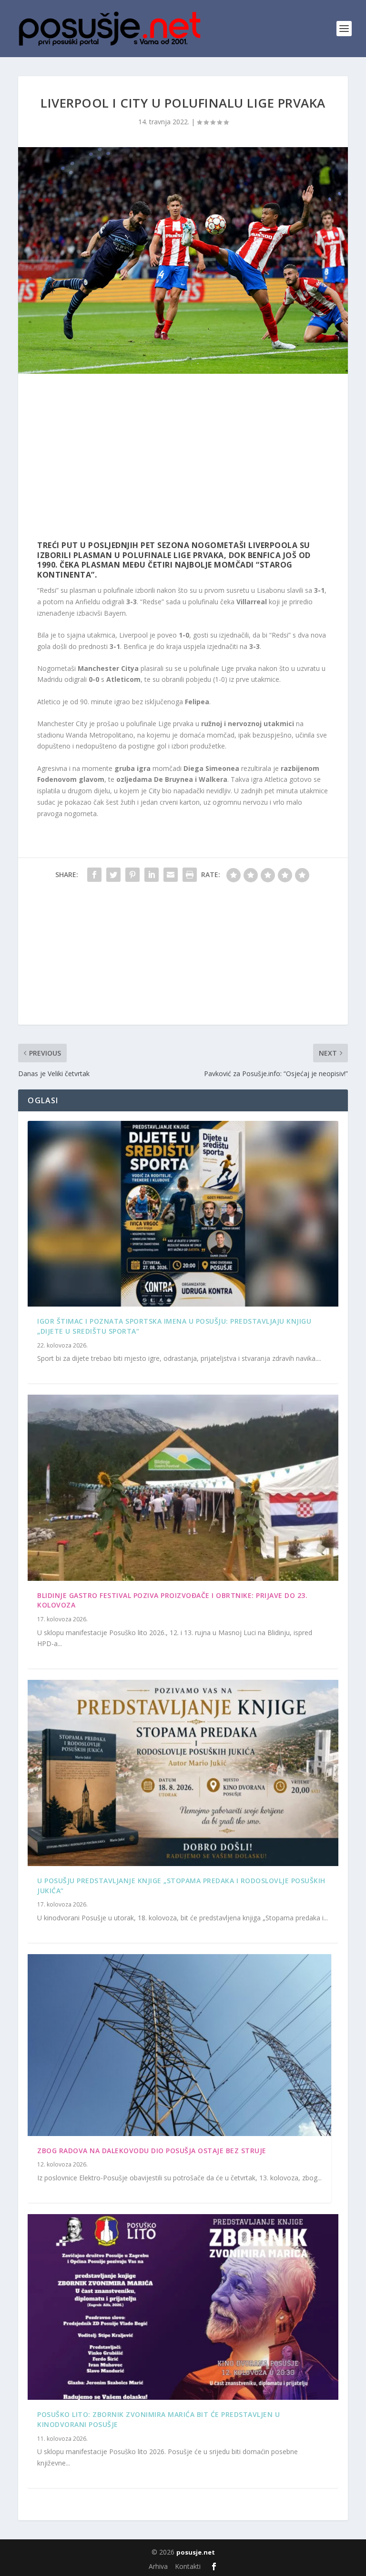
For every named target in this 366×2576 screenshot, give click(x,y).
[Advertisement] (183, 459)
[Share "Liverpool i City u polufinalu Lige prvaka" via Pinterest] (132, 875)
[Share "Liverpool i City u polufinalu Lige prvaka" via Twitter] (113, 875)
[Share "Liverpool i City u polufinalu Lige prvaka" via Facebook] (94, 875)
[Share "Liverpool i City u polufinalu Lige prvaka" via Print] (190, 875)
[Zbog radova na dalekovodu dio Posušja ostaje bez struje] (179, 2045)
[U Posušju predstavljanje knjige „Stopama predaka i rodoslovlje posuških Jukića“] (183, 1773)
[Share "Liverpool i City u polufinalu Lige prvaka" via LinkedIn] (152, 875)
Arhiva (158, 2566)
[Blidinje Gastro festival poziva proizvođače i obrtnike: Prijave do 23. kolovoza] (183, 1488)
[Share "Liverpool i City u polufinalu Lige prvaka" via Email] (171, 875)
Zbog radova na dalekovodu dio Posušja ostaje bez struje (152, 2151)
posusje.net (196, 2552)
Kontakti (188, 2566)
